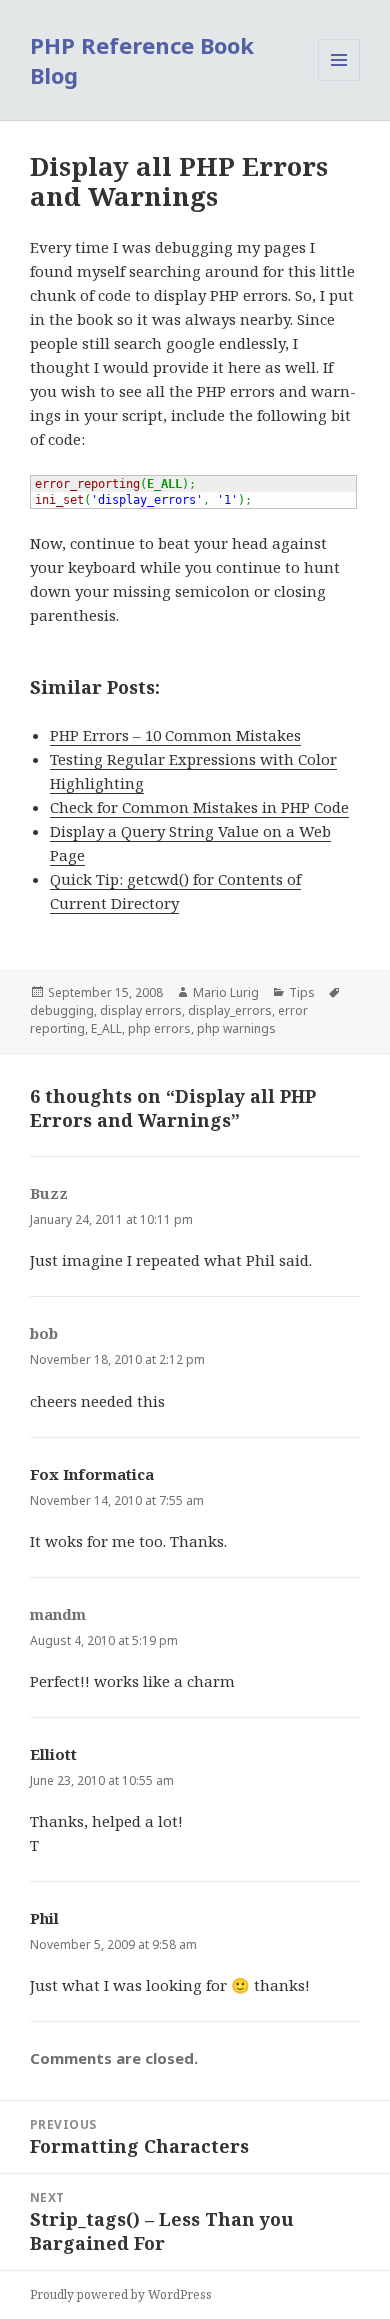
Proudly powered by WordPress (121, 2294)
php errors (159, 1028)
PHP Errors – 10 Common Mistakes (175, 735)
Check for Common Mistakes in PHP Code (199, 807)
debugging (62, 1010)
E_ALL (106, 1028)
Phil (44, 1918)
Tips (302, 992)
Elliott (53, 1754)
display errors (141, 1010)
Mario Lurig (226, 992)
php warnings (236, 1028)
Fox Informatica (92, 1474)
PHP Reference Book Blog (142, 60)
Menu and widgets (339, 80)
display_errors (230, 1010)
